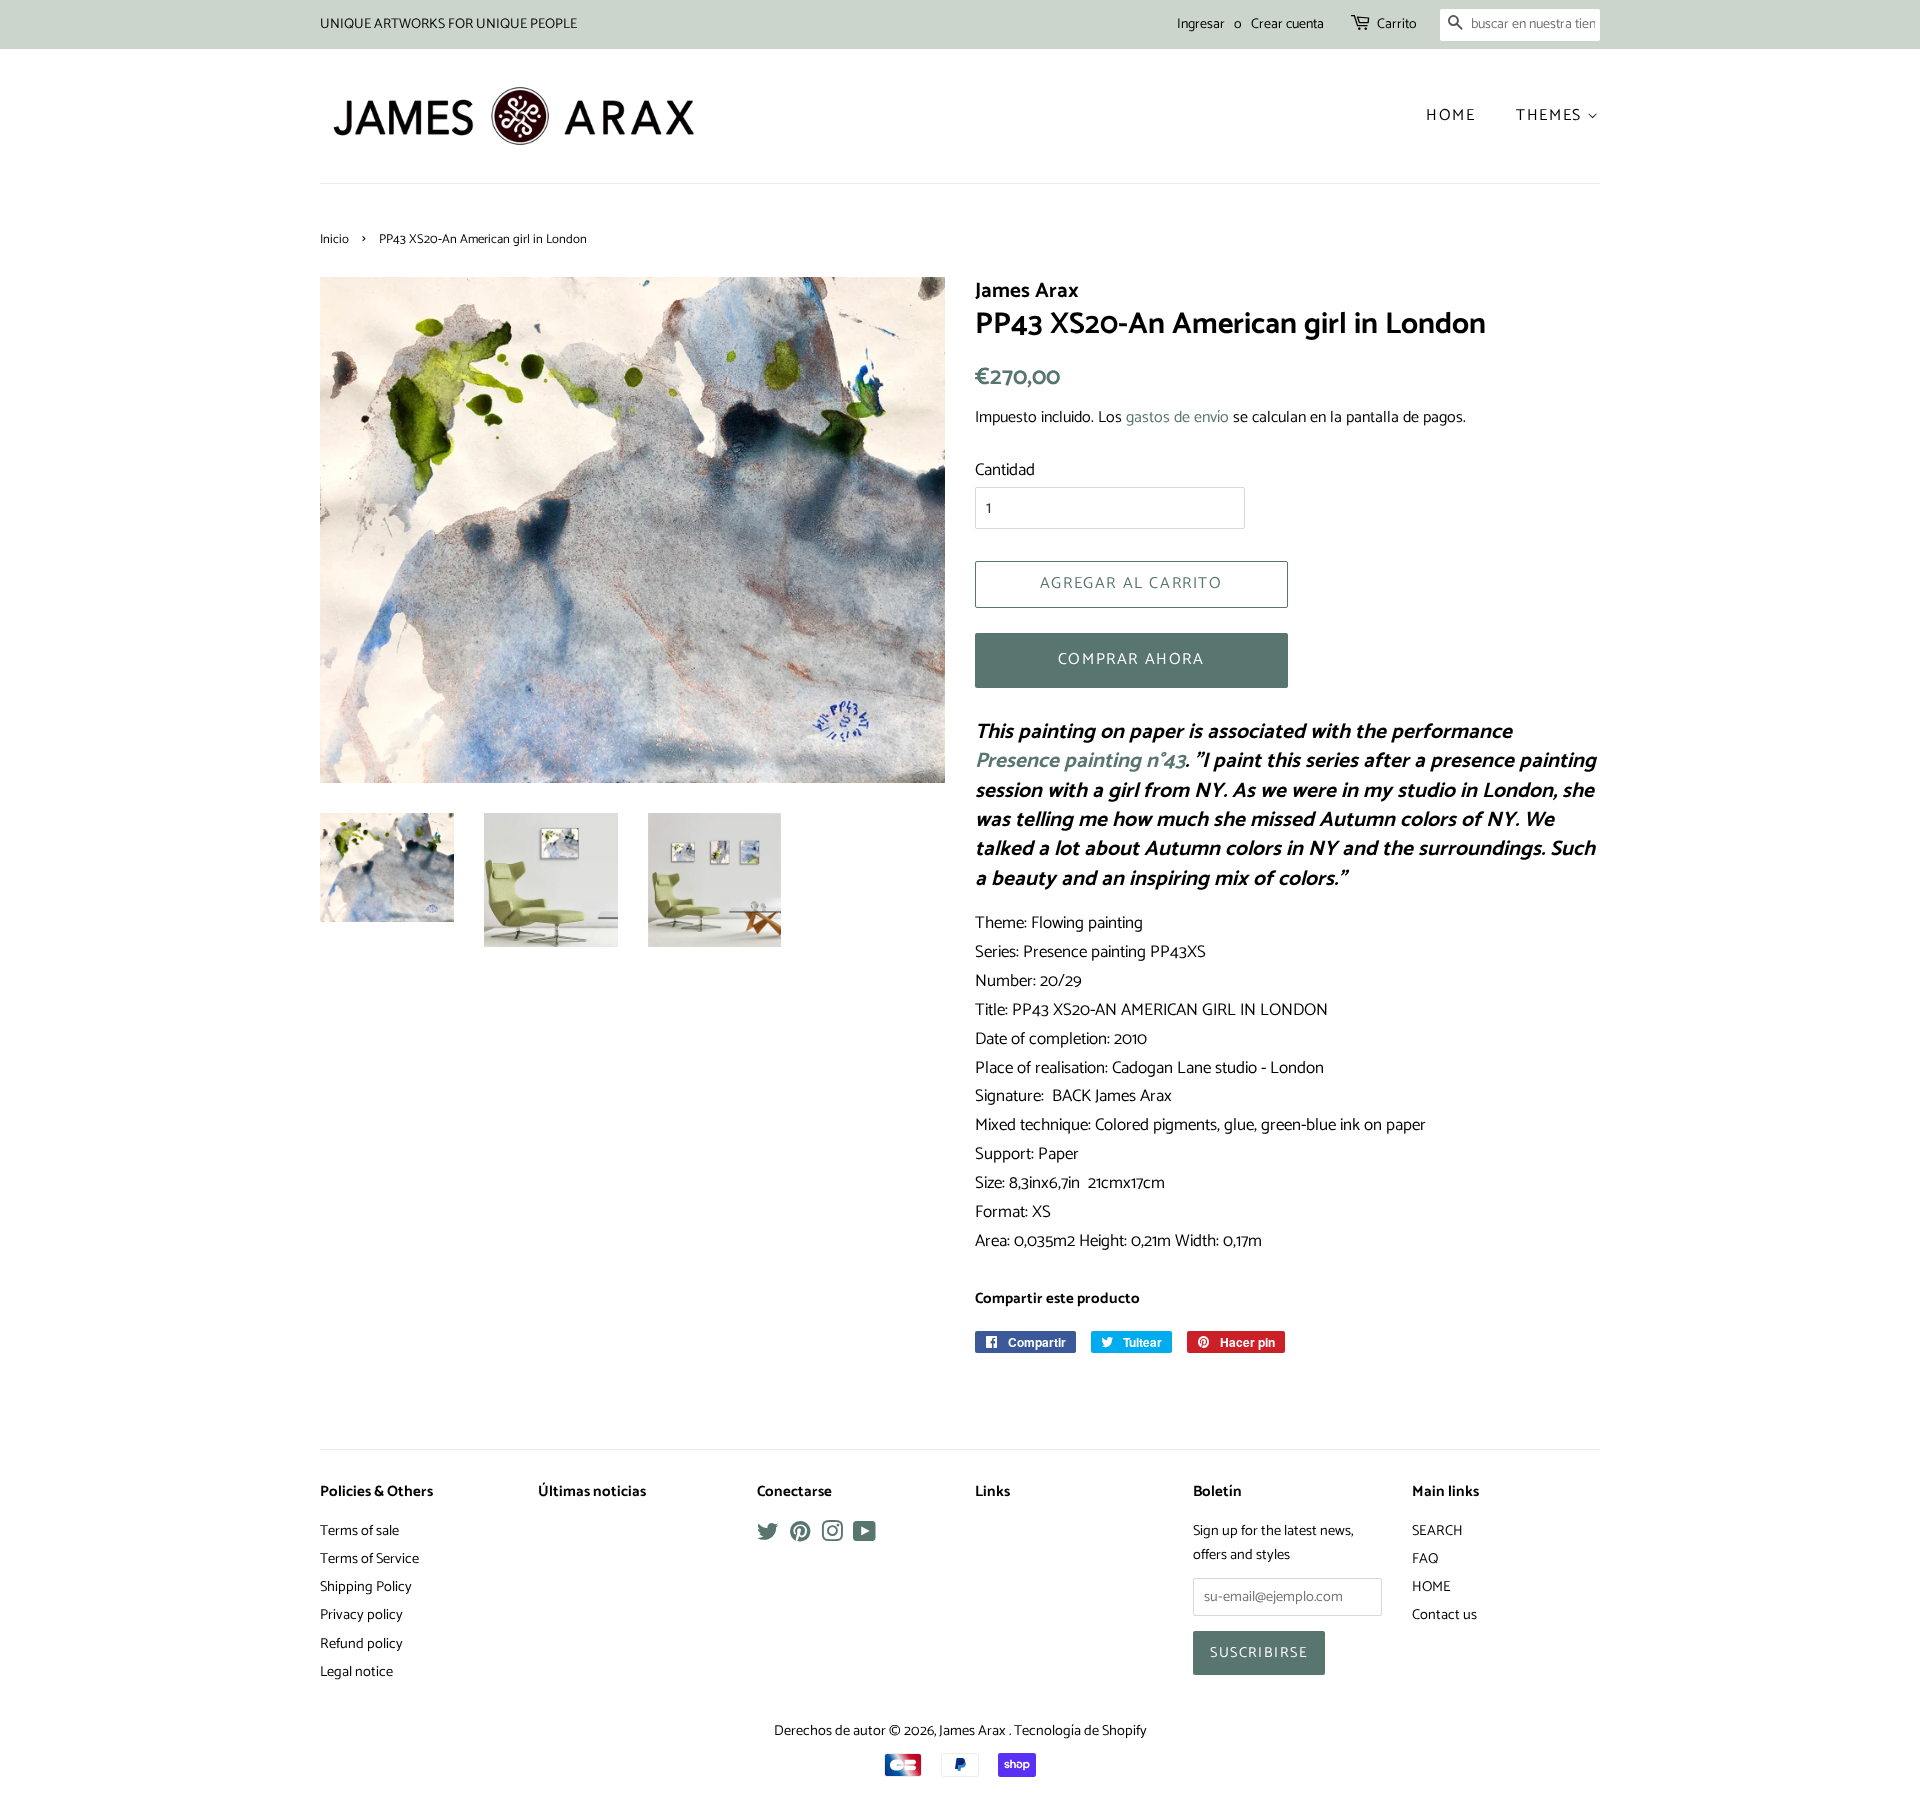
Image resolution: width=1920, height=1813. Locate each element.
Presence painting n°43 (1080, 761)
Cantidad (1005, 470)
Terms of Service (369, 1559)
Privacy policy (361, 1615)
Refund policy (361, 1644)
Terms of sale (359, 1531)
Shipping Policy (366, 1587)
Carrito (1397, 24)
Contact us (1444, 1615)
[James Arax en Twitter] (768, 1536)
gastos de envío (1177, 417)
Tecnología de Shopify (1080, 1731)
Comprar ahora (1131, 659)
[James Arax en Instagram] (832, 1536)
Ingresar (1201, 24)
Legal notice (356, 1672)
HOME (1431, 1587)
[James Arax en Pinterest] (800, 1536)
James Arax (974, 1731)
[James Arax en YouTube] (864, 1536)
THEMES (1551, 115)
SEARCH (1437, 1531)
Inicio (334, 239)
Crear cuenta (1287, 24)
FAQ (1425, 1559)
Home (1450, 115)
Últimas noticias (592, 1492)
